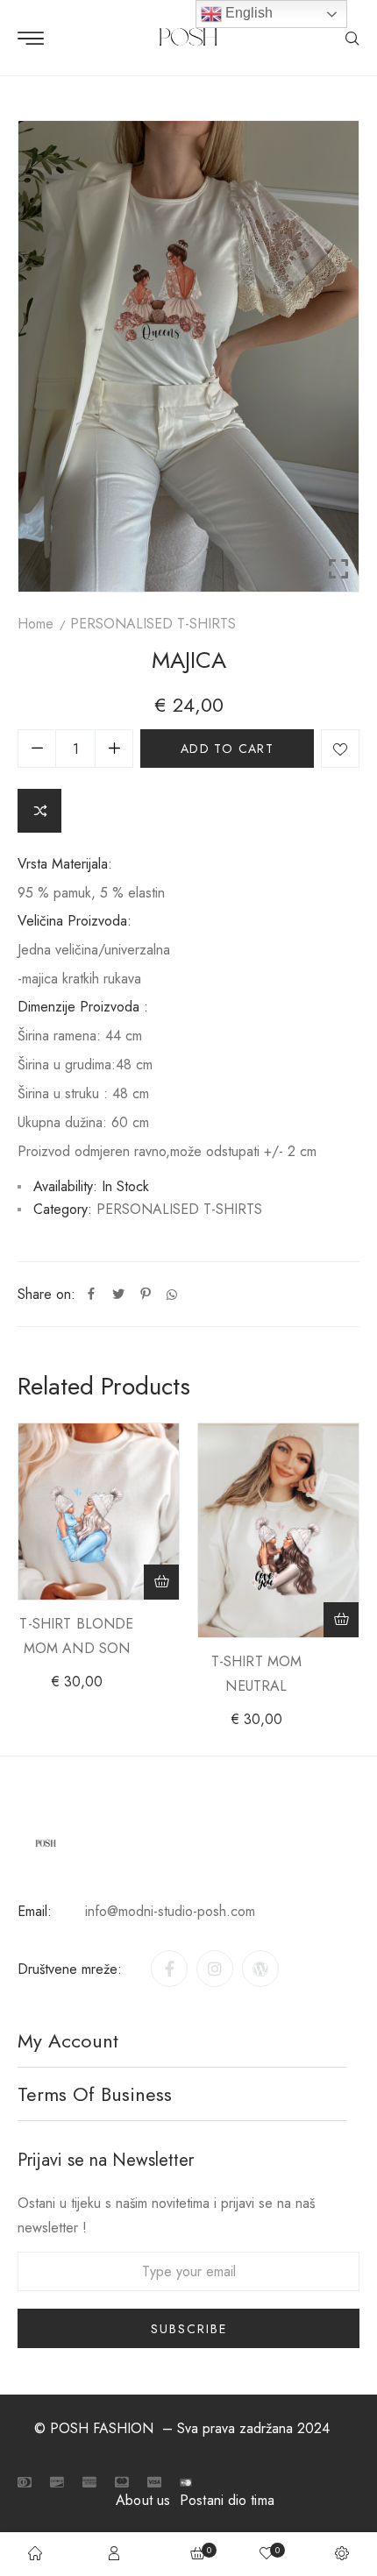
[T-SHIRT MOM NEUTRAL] (278, 1530)
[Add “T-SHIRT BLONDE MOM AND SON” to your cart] (161, 1582)
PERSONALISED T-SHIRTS (153, 624)
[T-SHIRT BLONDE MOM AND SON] (99, 1512)
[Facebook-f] (169, 1969)
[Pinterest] (146, 1295)
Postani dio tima (227, 2500)
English (247, 13)
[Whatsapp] (172, 1295)
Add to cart (227, 749)
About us (143, 2500)
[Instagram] (215, 1969)
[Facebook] (91, 1295)
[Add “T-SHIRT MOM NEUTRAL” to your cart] (341, 1620)
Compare (39, 811)
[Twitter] (118, 1295)
